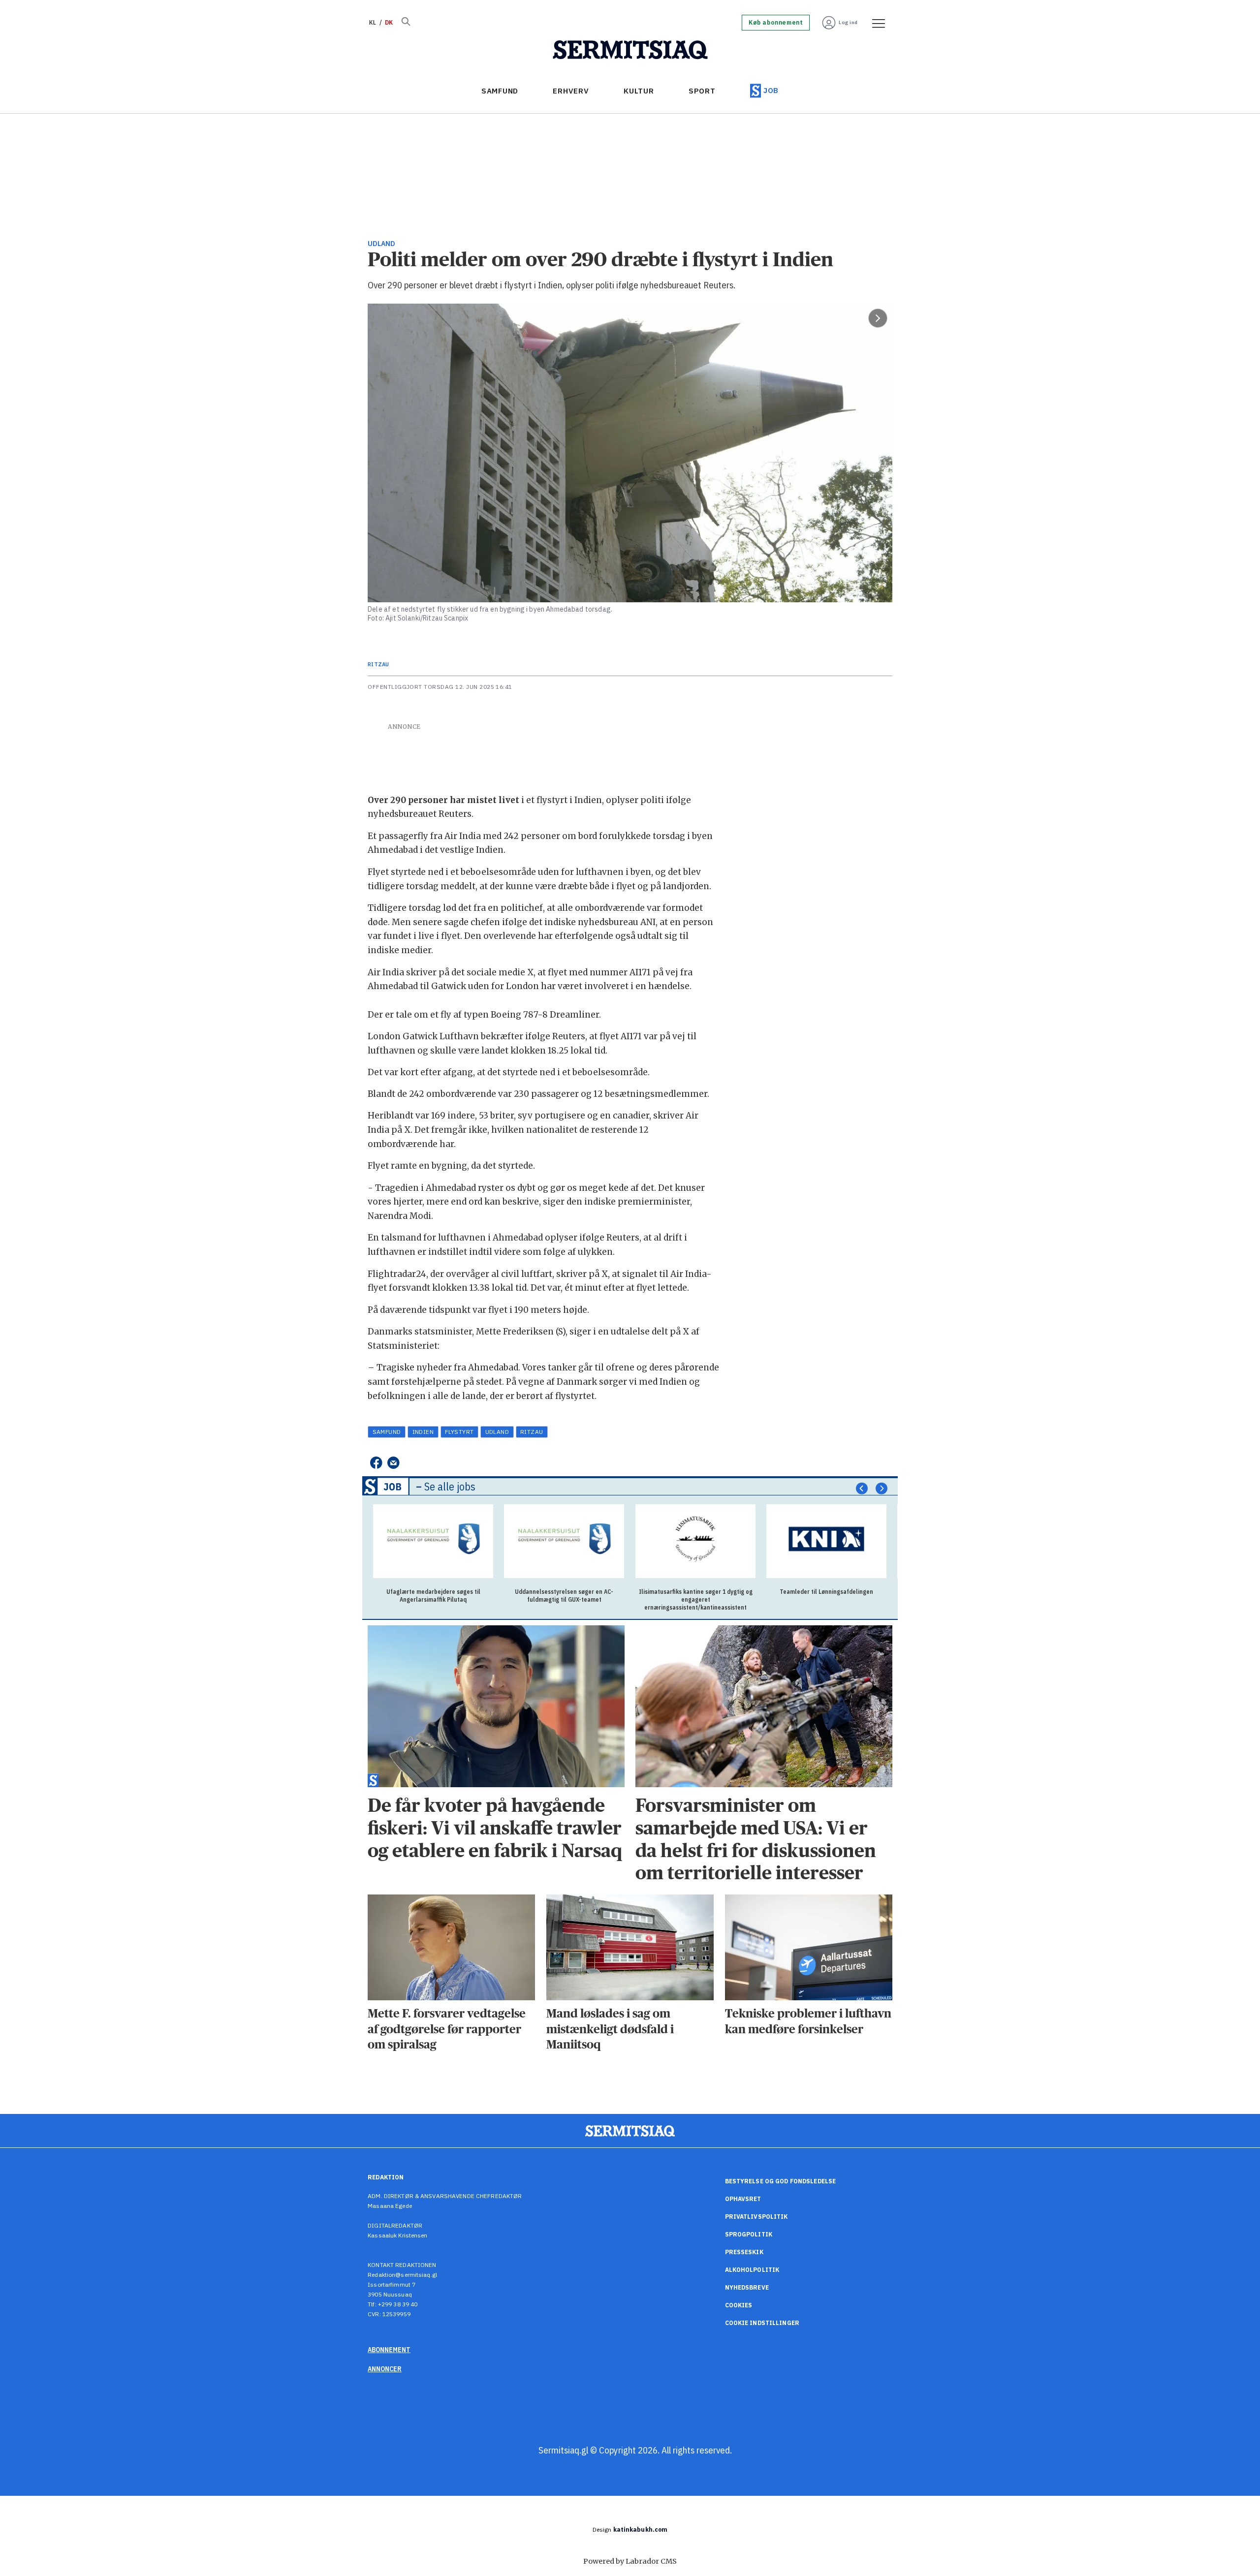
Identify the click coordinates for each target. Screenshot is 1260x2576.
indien (423, 1432)
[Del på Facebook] (376, 1463)
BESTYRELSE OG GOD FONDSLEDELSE (781, 2181)
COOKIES (739, 2305)
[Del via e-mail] (394, 1463)
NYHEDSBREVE (747, 2287)
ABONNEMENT (389, 2350)
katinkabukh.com (641, 2529)
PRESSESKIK (744, 2252)
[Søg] (406, 23)
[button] (862, 1489)
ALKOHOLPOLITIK (752, 2270)
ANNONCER (385, 2369)
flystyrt (459, 1432)
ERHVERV (571, 91)
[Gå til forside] (630, 50)
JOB (771, 90)
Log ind (848, 22)
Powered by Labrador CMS (630, 2561)
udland (497, 1432)
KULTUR (639, 91)
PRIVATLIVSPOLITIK (756, 2217)
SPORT (702, 91)
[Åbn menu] (875, 23)
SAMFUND (500, 91)
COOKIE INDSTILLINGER (762, 2323)
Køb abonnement (776, 23)
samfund (387, 1432)
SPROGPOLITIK (749, 2234)
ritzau (532, 1432)
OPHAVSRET (743, 2199)
